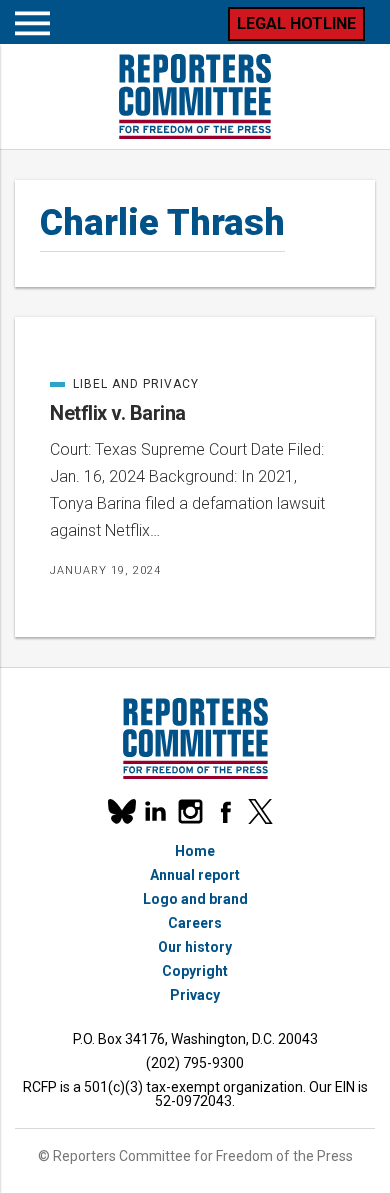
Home (195, 851)
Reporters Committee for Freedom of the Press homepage (195, 96)
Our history (195, 947)
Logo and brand (195, 899)
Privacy (195, 995)
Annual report (195, 875)
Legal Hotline (296, 23)
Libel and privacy (124, 384)
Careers (195, 923)
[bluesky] (120, 811)
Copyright (195, 971)
